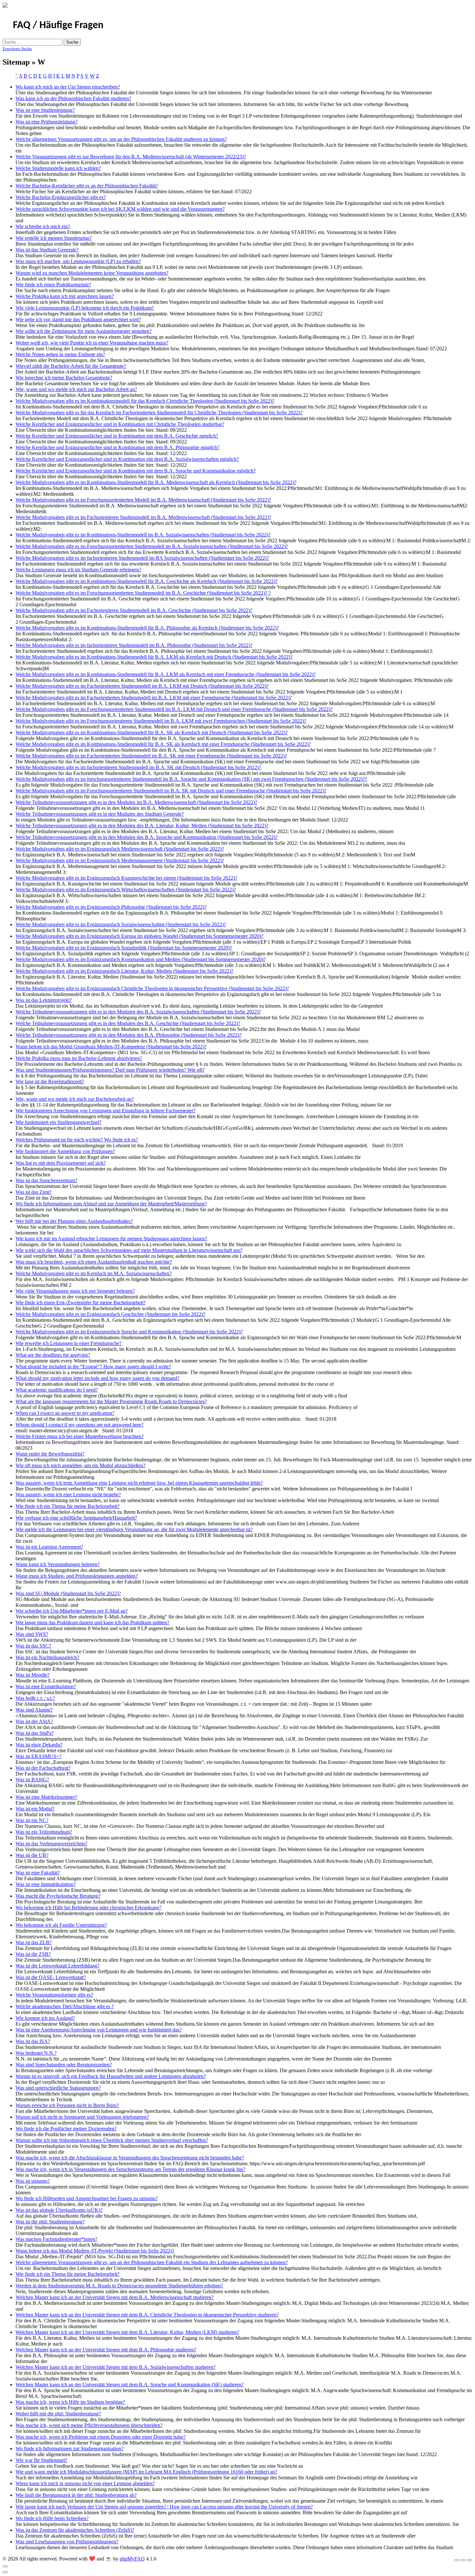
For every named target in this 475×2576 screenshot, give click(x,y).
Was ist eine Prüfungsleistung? (47, 122)
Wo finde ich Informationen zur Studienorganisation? (69, 2449)
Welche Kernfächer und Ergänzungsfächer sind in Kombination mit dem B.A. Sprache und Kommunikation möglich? (136, 471)
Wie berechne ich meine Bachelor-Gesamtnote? (64, 378)
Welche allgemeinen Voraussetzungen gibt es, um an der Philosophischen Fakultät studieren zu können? (121, 139)
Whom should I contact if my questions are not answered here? (79, 1425)
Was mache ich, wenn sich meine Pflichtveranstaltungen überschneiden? (89, 2425)
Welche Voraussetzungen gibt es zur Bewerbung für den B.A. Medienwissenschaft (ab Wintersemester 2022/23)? (131, 157)
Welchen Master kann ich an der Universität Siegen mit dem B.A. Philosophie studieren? (106, 2350)
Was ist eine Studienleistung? (45, 110)
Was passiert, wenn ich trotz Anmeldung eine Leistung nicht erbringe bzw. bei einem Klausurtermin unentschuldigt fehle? (139, 1483)
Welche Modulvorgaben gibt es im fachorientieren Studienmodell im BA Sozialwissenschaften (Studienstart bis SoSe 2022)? (142, 558)
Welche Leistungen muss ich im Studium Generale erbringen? (78, 570)
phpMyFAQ (132, 2559)
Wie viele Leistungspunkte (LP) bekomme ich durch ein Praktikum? (85, 308)
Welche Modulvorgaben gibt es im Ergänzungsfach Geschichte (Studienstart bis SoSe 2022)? (110, 1314)
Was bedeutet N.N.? (36, 2053)
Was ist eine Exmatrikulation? (46, 1686)
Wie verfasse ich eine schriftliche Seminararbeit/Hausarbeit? (76, 1518)
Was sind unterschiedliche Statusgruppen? (58, 2088)
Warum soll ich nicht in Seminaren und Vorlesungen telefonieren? (82, 2117)
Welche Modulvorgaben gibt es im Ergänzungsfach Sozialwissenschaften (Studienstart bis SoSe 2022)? (121, 924)
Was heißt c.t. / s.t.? (35, 1698)
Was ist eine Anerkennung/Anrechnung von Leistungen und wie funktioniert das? (99, 2030)
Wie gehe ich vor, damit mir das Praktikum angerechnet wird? (78, 319)
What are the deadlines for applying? (53, 1355)
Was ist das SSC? (33, 1646)
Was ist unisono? (33, 2181)
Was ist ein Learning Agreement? (49, 1547)
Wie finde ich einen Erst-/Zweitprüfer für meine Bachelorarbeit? (80, 1303)
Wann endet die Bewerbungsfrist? (50, 1454)
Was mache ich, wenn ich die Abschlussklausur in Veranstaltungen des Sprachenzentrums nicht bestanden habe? (130, 2158)
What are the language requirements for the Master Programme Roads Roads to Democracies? (111, 1401)
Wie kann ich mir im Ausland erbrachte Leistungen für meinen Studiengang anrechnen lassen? (111, 1239)
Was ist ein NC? (32, 1820)
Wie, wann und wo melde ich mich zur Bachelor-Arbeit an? (76, 389)
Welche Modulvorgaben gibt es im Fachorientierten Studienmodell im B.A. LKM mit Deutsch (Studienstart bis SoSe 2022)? (142, 686)
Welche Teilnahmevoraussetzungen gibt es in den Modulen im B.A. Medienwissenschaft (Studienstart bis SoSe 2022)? (136, 802)
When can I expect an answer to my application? (65, 1413)
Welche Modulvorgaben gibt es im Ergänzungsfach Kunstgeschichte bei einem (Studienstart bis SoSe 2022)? (126, 878)
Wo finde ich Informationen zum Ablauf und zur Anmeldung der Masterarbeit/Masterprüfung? (111, 1204)
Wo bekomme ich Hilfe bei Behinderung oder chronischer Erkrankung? (88, 1908)
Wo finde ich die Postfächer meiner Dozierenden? (66, 2129)
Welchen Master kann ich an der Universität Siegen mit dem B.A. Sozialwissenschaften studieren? (116, 2367)
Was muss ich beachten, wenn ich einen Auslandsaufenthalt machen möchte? (94, 1262)
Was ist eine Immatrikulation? (46, 1884)
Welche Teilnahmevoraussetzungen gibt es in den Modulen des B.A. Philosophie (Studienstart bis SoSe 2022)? (128, 1035)
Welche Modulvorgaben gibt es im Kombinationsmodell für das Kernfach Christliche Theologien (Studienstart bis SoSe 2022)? (145, 401)
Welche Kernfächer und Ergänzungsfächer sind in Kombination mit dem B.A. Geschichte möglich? (117, 436)
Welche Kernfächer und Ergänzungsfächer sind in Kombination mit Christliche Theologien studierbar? (120, 424)
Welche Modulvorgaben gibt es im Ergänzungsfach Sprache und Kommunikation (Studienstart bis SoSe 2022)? (129, 1332)
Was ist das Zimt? (33, 1192)
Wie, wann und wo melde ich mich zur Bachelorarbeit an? (75, 1099)
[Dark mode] (463, 2560)
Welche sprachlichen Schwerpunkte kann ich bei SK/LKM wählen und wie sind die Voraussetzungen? (120, 209)
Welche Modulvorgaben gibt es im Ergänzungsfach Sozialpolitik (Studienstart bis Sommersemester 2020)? (124, 948)
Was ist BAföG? (32, 1780)
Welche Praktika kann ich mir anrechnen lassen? (65, 296)
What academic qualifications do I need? (57, 1390)
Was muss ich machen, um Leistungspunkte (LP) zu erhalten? (78, 261)
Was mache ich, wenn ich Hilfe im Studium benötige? (70, 2402)
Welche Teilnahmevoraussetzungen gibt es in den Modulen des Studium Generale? (100, 814)
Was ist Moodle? (32, 1675)
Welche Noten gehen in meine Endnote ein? (60, 354)
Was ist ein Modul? (35, 1809)
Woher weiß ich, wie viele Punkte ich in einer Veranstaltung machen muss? (92, 343)
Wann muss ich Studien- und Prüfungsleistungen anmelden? (77, 1576)
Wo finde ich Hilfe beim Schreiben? (52, 2518)
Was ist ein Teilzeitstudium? (44, 1832)
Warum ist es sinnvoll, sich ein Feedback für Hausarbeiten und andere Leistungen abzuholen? (111, 2076)
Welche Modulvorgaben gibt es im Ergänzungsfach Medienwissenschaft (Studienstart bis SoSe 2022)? (120, 849)
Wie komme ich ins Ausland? (45, 2018)
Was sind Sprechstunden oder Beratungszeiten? (64, 2065)
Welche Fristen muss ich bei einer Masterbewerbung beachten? (79, 1436)
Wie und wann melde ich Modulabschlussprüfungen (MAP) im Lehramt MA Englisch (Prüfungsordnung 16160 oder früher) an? (146, 2472)
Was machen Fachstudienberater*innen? (56, 2239)
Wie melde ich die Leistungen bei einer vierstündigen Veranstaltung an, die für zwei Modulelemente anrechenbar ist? (134, 1529)
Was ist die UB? (32, 1855)
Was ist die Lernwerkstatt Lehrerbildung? (58, 1966)
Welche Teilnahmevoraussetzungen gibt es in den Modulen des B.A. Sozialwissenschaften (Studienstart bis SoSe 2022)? (138, 1012)
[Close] (5, 2566)
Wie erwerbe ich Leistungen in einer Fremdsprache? (69, 1343)
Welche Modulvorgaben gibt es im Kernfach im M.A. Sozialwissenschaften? (94, 1273)
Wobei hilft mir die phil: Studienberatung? (58, 2414)
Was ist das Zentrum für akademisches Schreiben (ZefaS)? (75, 2530)
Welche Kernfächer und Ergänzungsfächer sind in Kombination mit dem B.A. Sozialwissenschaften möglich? (127, 459)
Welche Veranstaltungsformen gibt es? (54, 1995)
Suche (72, 42)
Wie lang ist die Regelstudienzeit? (50, 1081)
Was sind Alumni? (34, 1710)
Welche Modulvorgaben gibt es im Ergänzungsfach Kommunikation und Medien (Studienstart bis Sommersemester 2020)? (141, 959)
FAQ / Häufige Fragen (58, 26)
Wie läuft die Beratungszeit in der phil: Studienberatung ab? (76, 2495)
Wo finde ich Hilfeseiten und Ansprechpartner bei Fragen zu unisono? (87, 2198)
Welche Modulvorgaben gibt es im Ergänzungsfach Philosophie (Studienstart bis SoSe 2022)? (111, 907)
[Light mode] (457, 2560)
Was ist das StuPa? (35, 1733)
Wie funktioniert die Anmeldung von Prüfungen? (65, 1151)
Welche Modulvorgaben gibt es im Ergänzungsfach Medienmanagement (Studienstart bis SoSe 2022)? (120, 860)
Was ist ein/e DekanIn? (39, 1745)
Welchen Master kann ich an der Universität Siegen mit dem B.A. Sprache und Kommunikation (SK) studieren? (130, 2385)
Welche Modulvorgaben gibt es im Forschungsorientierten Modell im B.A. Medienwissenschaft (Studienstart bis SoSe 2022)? (143, 500)
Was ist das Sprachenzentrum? (46, 1180)
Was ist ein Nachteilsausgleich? (47, 1657)
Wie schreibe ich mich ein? (43, 226)
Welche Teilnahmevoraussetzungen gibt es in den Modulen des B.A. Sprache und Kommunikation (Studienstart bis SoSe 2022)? (147, 837)
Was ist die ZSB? (33, 1954)
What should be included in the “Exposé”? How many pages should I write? (93, 1367)
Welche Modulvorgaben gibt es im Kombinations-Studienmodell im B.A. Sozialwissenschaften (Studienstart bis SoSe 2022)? (143, 535)
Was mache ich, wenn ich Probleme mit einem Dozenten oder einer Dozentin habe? (100, 2437)
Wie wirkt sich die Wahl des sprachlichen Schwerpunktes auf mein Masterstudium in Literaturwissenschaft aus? (129, 1250)
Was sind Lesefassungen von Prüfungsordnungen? (67, 2542)
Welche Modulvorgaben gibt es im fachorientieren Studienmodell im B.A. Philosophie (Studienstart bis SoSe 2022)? (134, 645)
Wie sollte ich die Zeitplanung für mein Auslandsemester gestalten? (84, 331)
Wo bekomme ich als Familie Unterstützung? (61, 1925)
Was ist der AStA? (34, 1721)
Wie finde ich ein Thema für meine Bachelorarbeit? (68, 1506)
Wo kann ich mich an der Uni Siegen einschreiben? (68, 87)
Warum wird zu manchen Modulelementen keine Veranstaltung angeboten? (92, 273)
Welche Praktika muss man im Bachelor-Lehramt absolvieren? (79, 1058)
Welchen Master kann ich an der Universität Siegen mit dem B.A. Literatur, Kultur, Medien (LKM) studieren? (127, 2332)
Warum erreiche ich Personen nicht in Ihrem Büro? (67, 2105)
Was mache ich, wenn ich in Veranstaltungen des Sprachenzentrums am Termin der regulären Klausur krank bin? (130, 2169)
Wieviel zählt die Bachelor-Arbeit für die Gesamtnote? (71, 366)
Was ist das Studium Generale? (47, 250)
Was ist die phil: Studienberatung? (50, 2222)
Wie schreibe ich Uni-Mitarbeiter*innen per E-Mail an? (72, 1611)
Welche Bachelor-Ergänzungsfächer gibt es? (61, 197)
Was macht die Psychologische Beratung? (58, 1896)
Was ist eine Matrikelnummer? (46, 1797)
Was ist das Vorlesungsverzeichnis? (51, 1844)
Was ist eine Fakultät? (38, 1873)
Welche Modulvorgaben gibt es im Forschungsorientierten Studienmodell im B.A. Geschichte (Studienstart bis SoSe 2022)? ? (143, 593)
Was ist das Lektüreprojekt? (44, 1000)
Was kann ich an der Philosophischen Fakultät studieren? (73, 98)
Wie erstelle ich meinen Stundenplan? (54, 238)
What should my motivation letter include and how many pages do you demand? (97, 1378)
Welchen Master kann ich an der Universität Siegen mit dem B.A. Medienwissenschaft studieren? (115, 2297)
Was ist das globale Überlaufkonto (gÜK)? (59, 2210)
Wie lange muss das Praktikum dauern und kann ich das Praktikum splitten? (92, 1622)
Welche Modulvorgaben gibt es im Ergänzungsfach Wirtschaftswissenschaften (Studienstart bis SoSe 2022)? (126, 890)
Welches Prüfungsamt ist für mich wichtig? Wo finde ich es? (77, 1140)
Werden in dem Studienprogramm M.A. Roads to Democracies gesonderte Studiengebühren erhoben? (119, 2286)
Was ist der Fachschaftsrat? (43, 1768)
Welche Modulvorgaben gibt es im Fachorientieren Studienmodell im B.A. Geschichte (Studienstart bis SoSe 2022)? (134, 610)
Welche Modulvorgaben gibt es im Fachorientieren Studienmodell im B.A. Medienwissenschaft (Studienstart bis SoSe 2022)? (143, 517)
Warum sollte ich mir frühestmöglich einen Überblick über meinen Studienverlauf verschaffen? (112, 2140)
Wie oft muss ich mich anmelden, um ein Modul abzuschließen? (80, 1465)
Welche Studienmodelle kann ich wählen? (58, 168)
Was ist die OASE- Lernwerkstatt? (51, 1977)
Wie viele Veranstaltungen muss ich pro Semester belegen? (75, 1291)
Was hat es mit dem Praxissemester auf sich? (61, 1163)
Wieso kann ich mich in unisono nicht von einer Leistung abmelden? (85, 2483)
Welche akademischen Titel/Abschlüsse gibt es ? (65, 2006)
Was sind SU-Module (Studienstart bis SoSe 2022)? (68, 1593)
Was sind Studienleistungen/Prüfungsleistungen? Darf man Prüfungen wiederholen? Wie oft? (110, 1070)
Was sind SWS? (32, 1634)
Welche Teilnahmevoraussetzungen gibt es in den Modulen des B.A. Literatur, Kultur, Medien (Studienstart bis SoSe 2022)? (142, 826)
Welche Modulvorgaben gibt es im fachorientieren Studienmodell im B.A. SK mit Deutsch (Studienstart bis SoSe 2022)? (138, 767)
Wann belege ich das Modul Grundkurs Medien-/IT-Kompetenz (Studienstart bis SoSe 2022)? (111, 1047)
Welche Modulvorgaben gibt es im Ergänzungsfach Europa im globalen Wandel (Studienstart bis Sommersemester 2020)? (139, 936)
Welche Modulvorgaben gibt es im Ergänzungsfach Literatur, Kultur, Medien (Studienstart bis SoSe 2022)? (124, 971)
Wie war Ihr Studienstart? (41, 2460)
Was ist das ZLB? (34, 1942)
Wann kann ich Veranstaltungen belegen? (58, 1564)
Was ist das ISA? (33, 2041)
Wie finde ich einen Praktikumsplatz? (53, 285)
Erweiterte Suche (17, 49)
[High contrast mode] (470, 2560)
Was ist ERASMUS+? (38, 1756)
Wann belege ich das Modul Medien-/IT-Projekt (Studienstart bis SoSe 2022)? (95, 2251)
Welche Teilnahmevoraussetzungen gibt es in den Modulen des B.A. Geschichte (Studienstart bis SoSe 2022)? (128, 1023)
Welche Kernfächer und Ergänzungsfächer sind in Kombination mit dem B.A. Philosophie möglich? (117, 447)
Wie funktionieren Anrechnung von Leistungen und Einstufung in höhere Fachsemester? (106, 1111)
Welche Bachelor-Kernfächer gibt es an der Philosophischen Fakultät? (87, 186)
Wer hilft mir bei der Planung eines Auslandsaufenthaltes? (74, 1221)
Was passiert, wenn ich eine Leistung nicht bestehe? (68, 1495)
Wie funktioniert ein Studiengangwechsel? (58, 1122)
